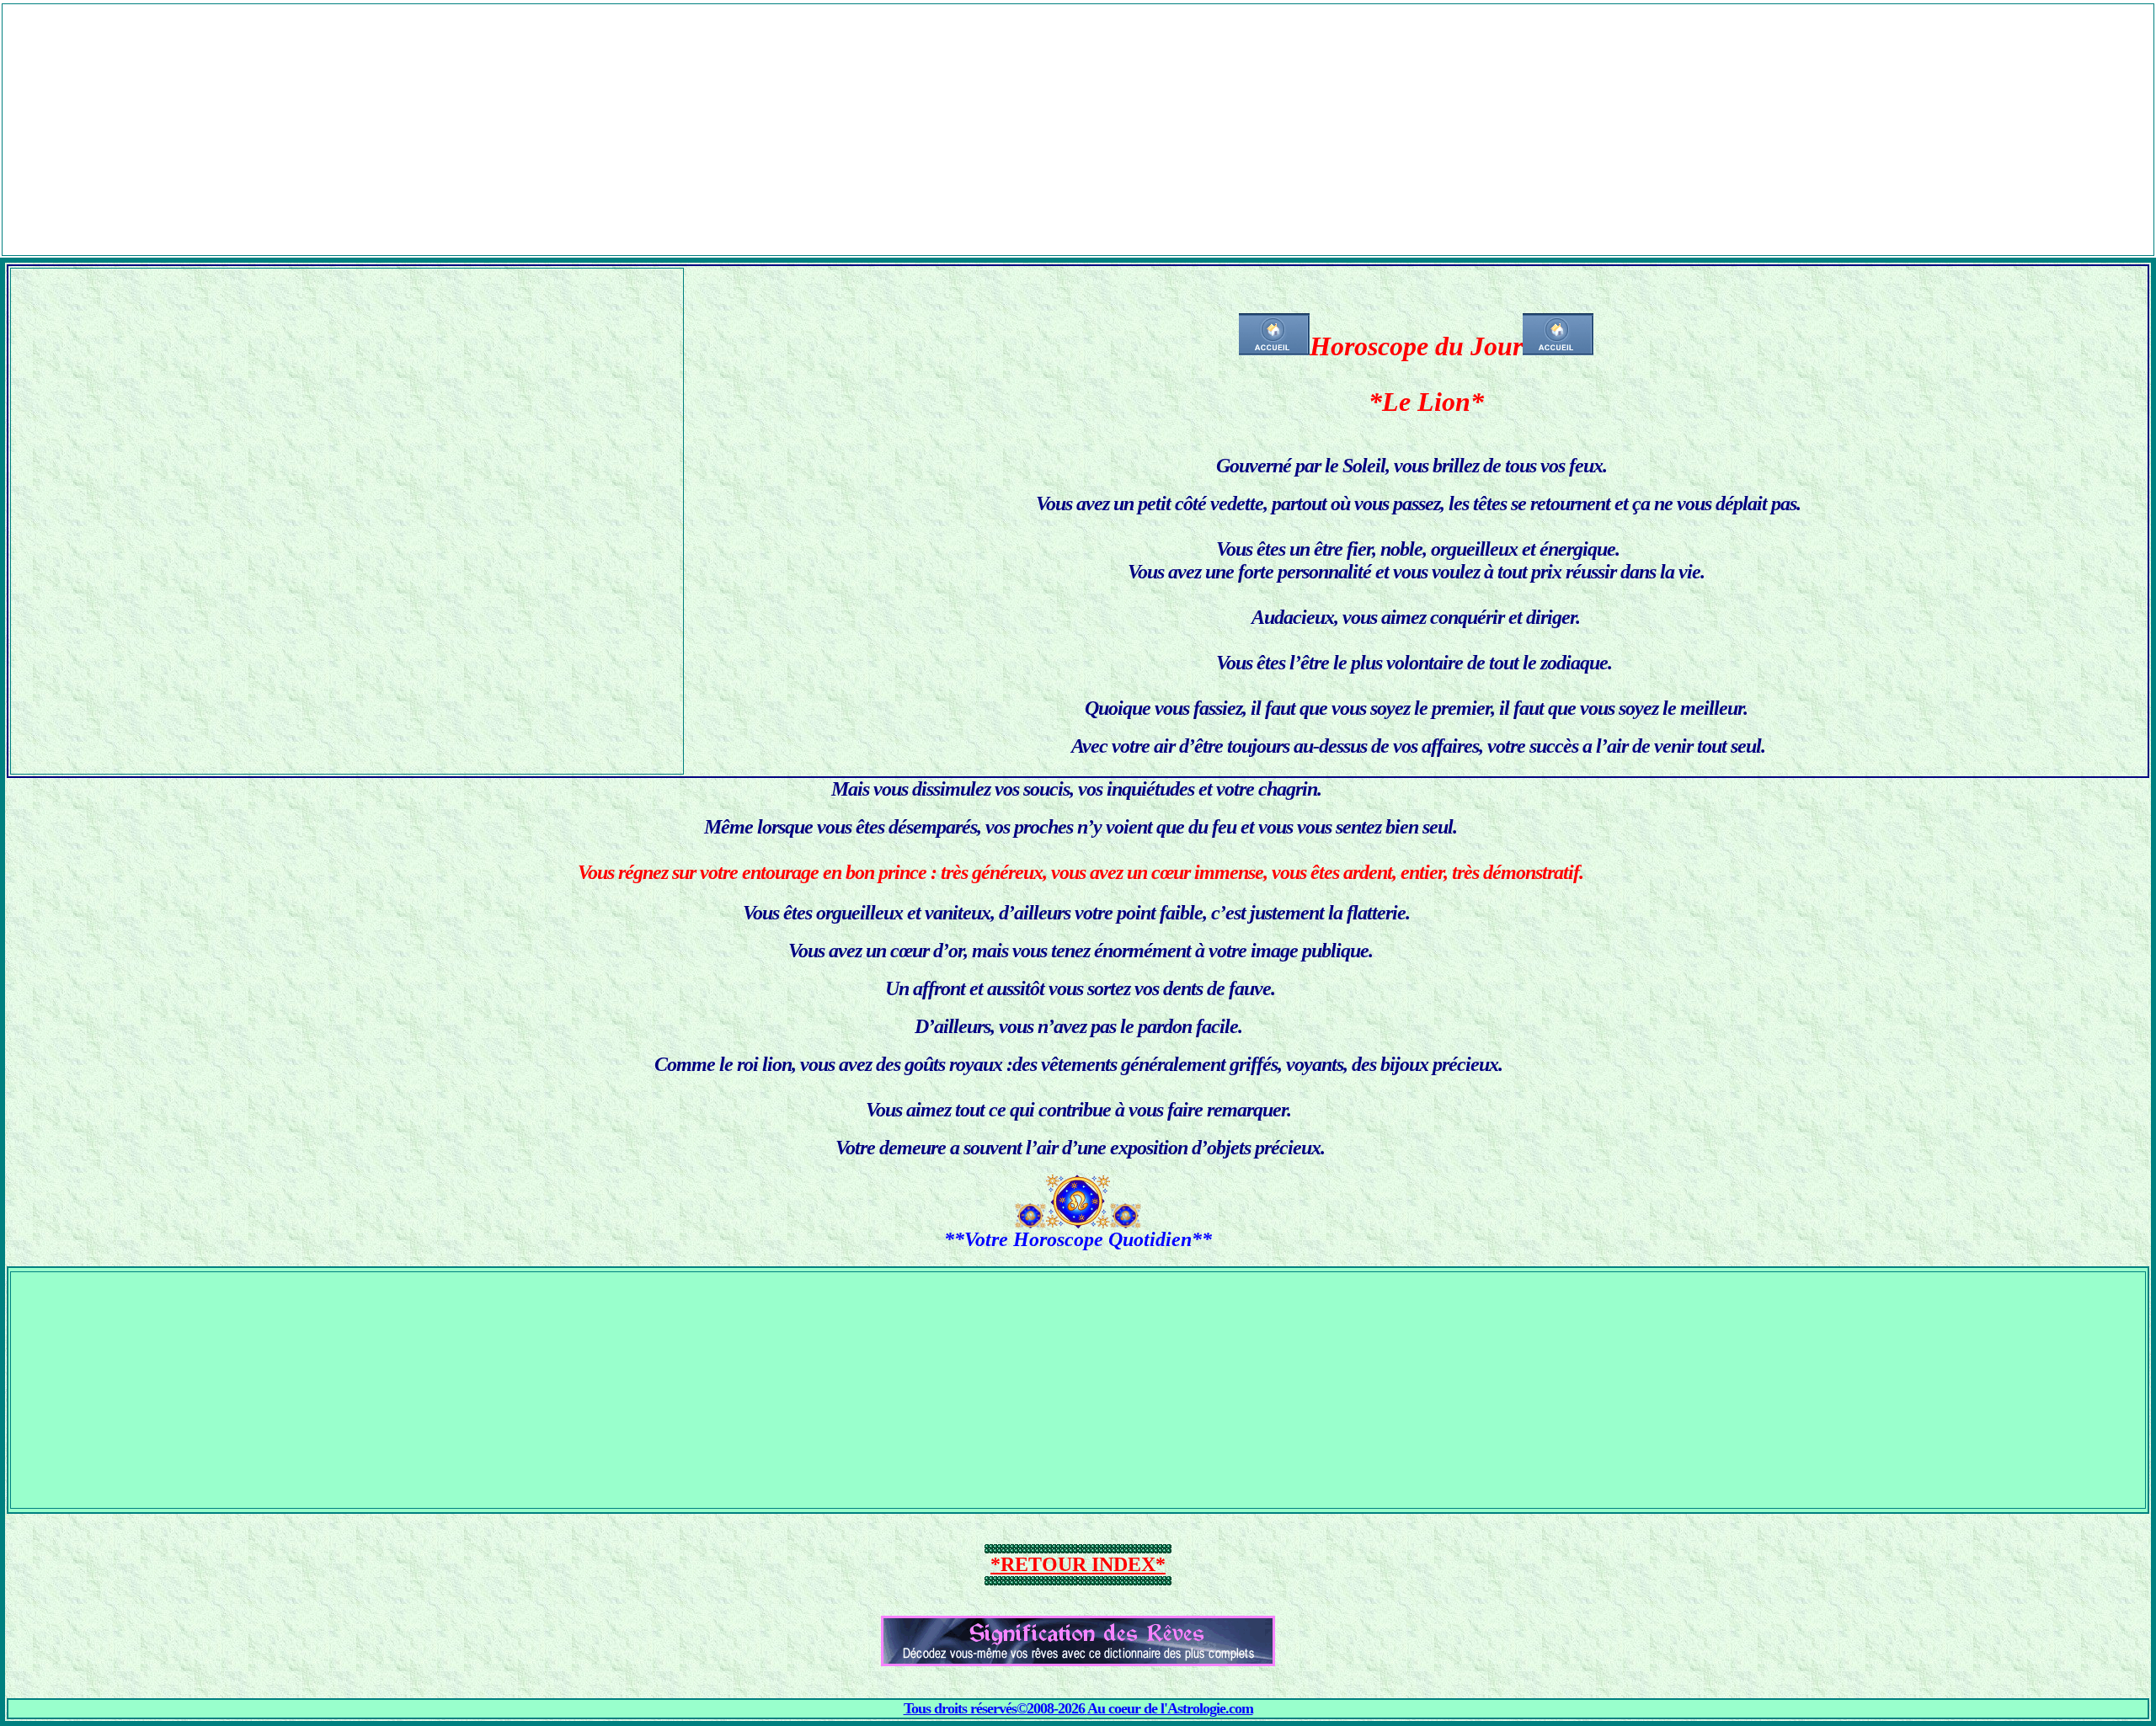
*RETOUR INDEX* (1078, 1564)
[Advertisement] (1078, 122)
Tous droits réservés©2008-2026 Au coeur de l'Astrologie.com (1078, 1708)
